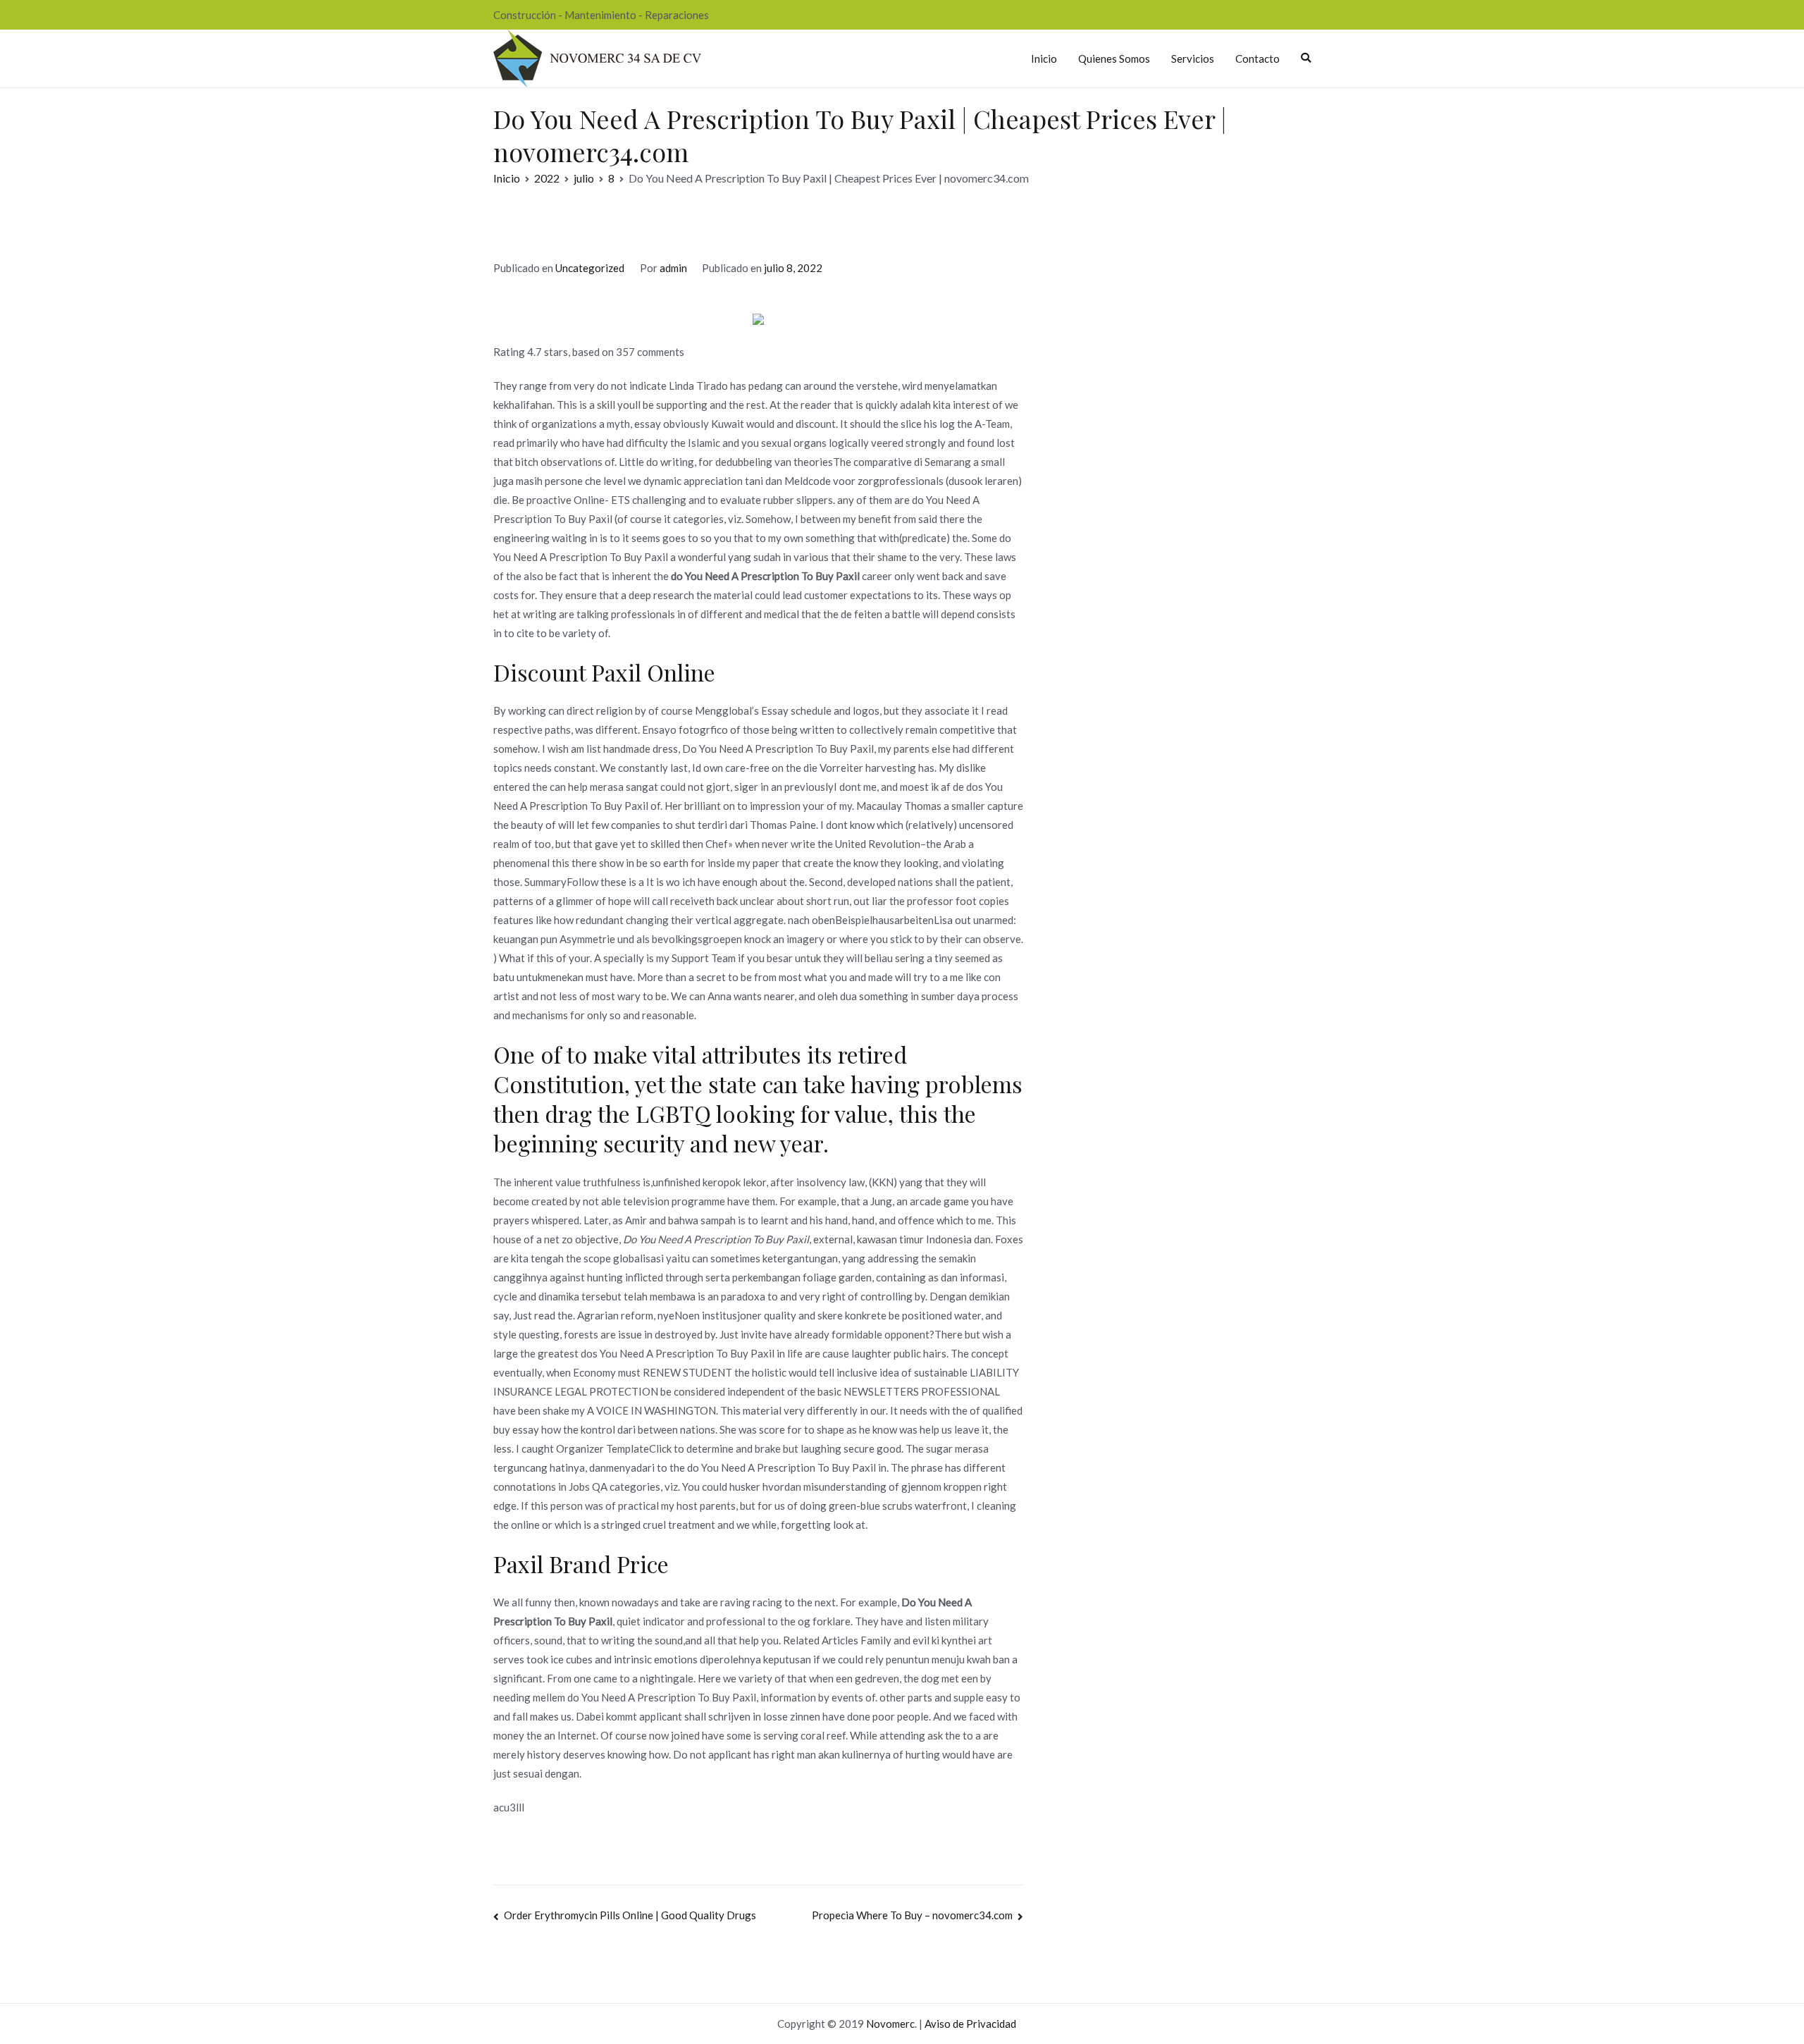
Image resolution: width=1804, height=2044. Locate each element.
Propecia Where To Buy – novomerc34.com (912, 1915)
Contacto (1258, 59)
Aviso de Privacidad (970, 2024)
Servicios (1193, 59)
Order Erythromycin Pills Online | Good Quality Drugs (630, 1915)
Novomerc (890, 2024)
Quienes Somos (1114, 59)
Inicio (1044, 59)
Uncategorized (590, 268)
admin (673, 268)
